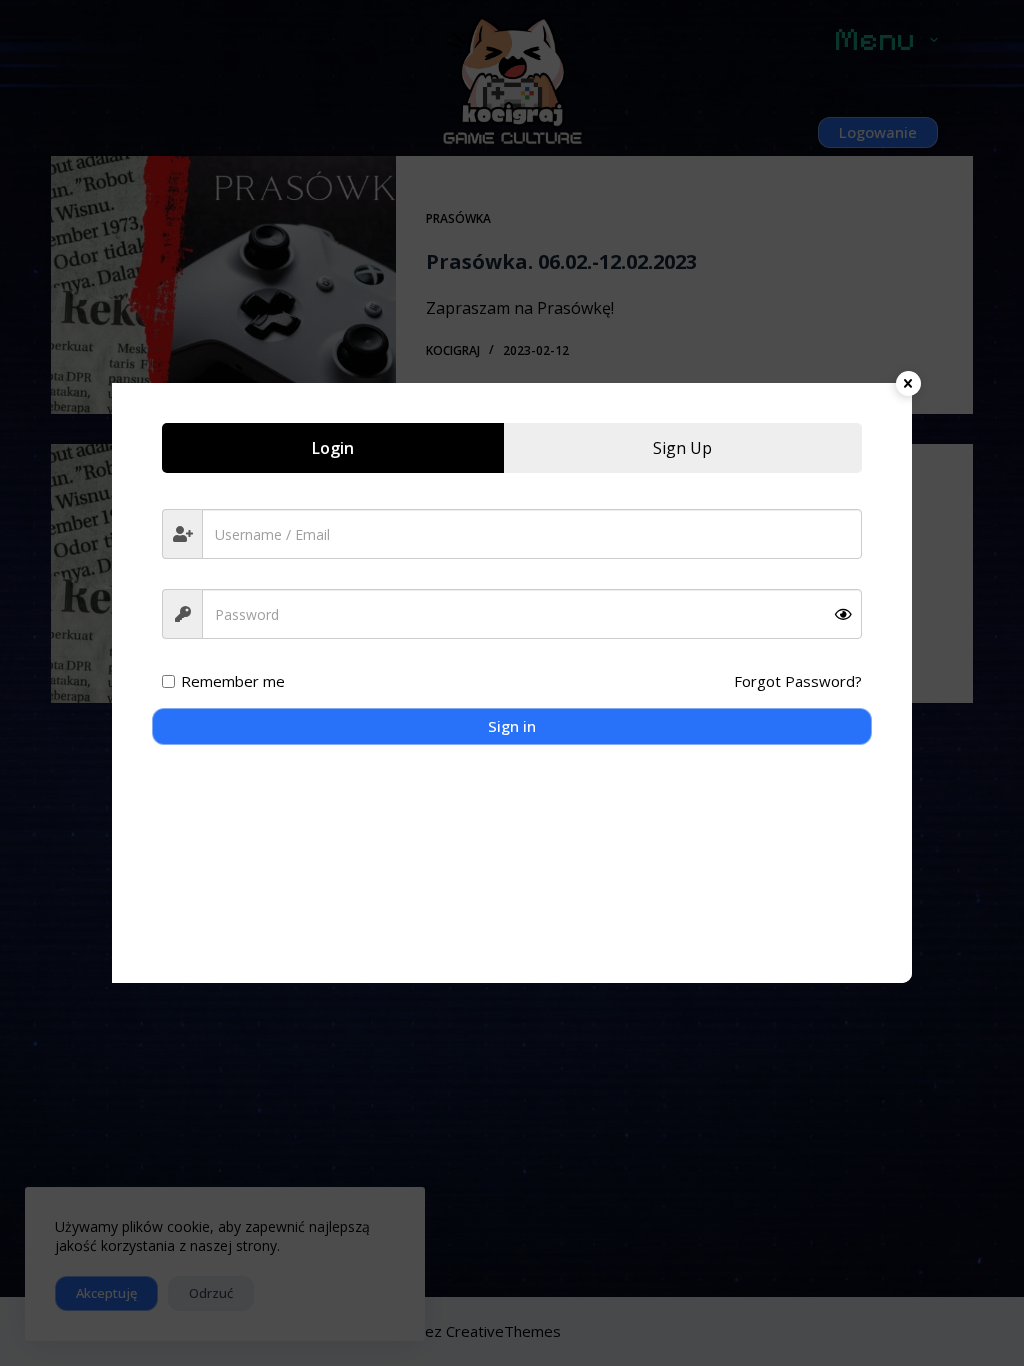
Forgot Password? (798, 681)
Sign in (512, 726)
